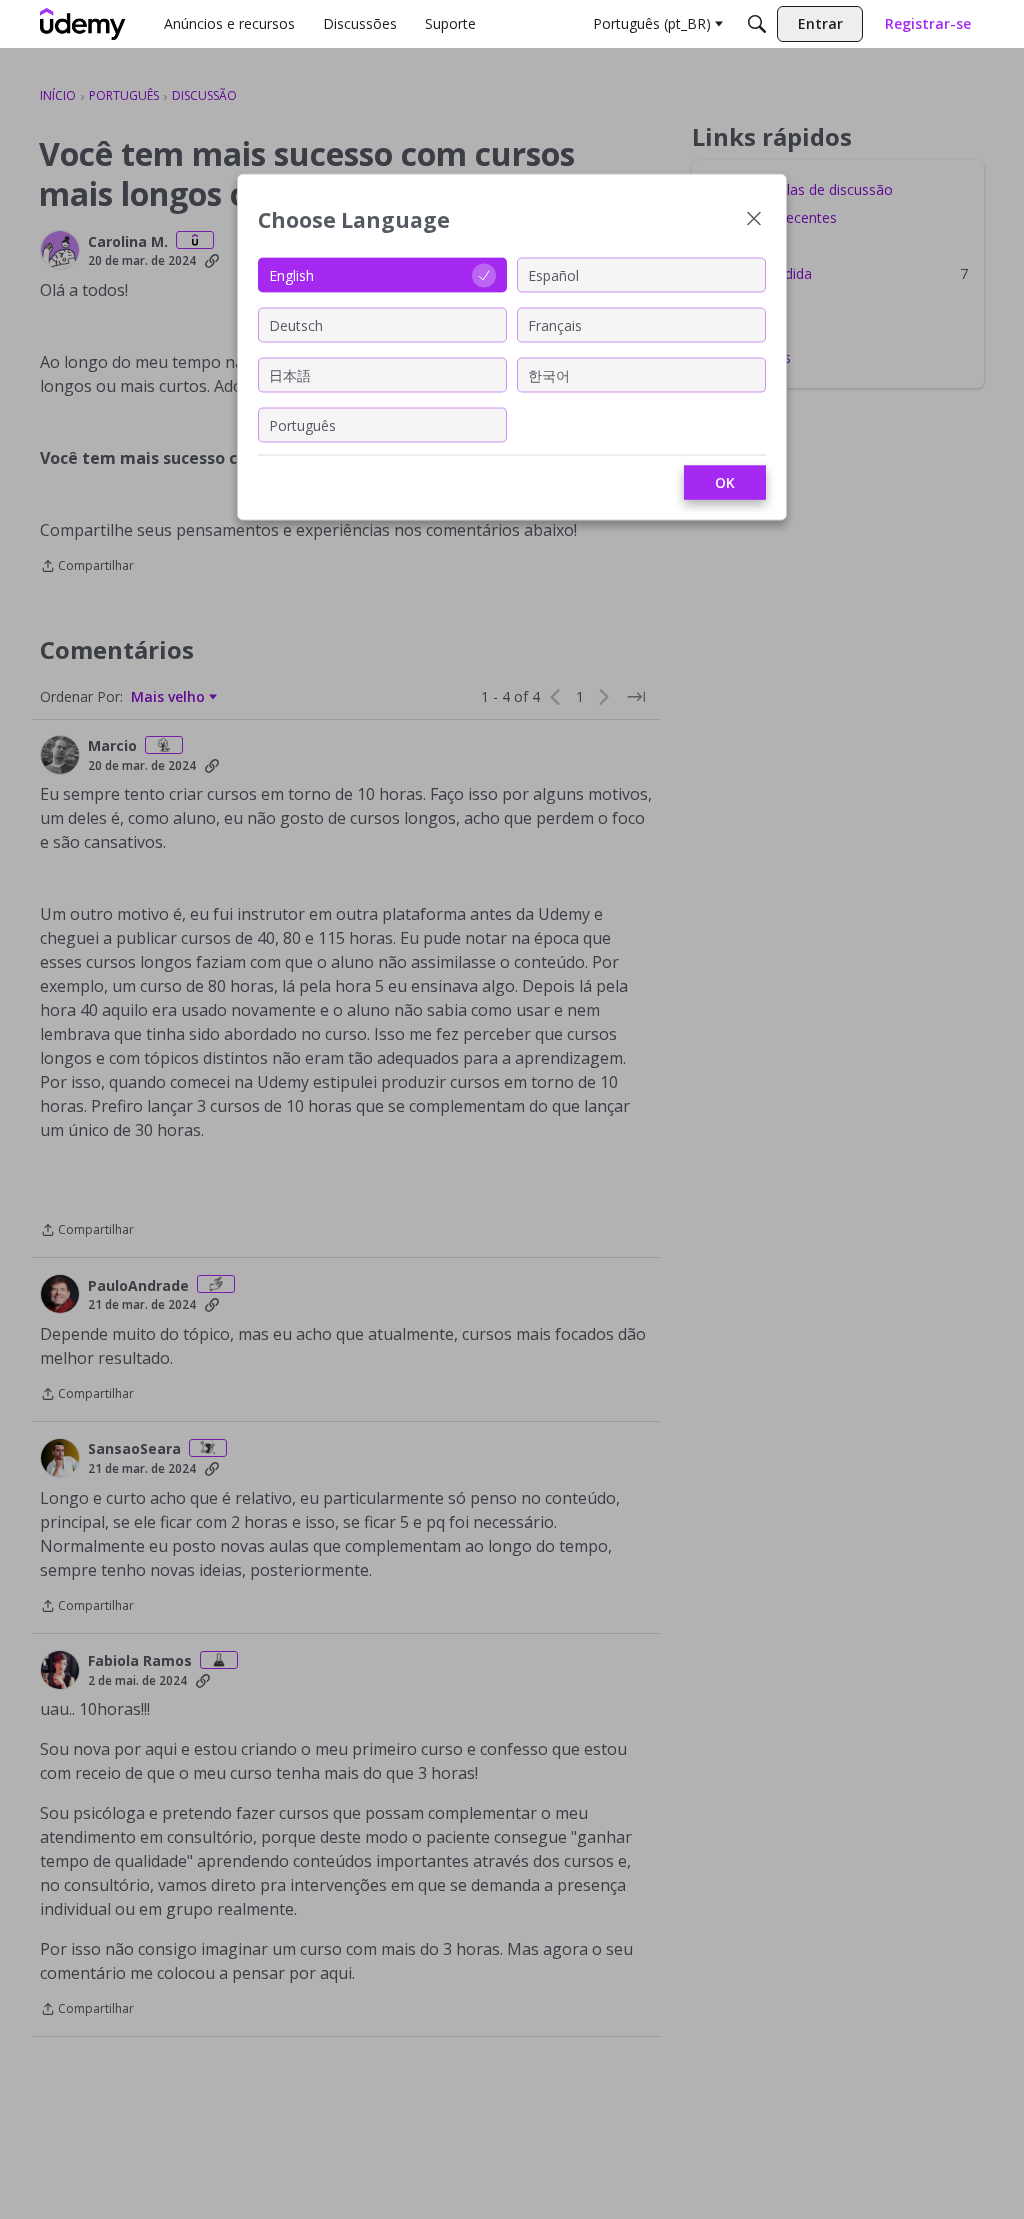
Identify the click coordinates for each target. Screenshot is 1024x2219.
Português (302, 424)
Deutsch (296, 324)
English (291, 274)
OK (725, 482)
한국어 (549, 374)
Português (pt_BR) (652, 23)
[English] (83, 24)
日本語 (290, 374)
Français (555, 324)
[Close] (754, 220)
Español (553, 274)
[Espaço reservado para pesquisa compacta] (757, 24)
